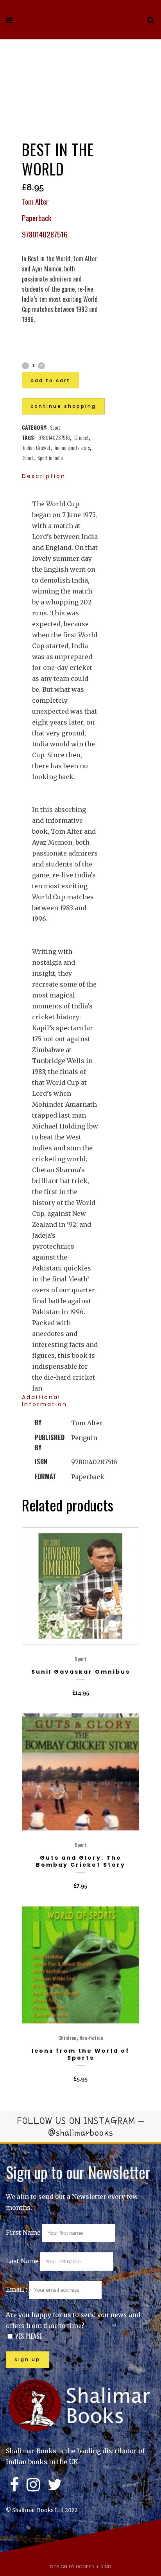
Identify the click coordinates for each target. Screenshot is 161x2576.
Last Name (22, 2261)
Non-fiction (91, 2038)
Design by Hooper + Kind (81, 2567)
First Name (23, 2232)
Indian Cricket (37, 447)
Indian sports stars (72, 447)
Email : (17, 2289)
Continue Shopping (63, 406)
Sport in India (50, 458)
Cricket (81, 437)
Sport (55, 427)
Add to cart (50, 380)
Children (67, 2038)
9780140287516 (54, 437)
